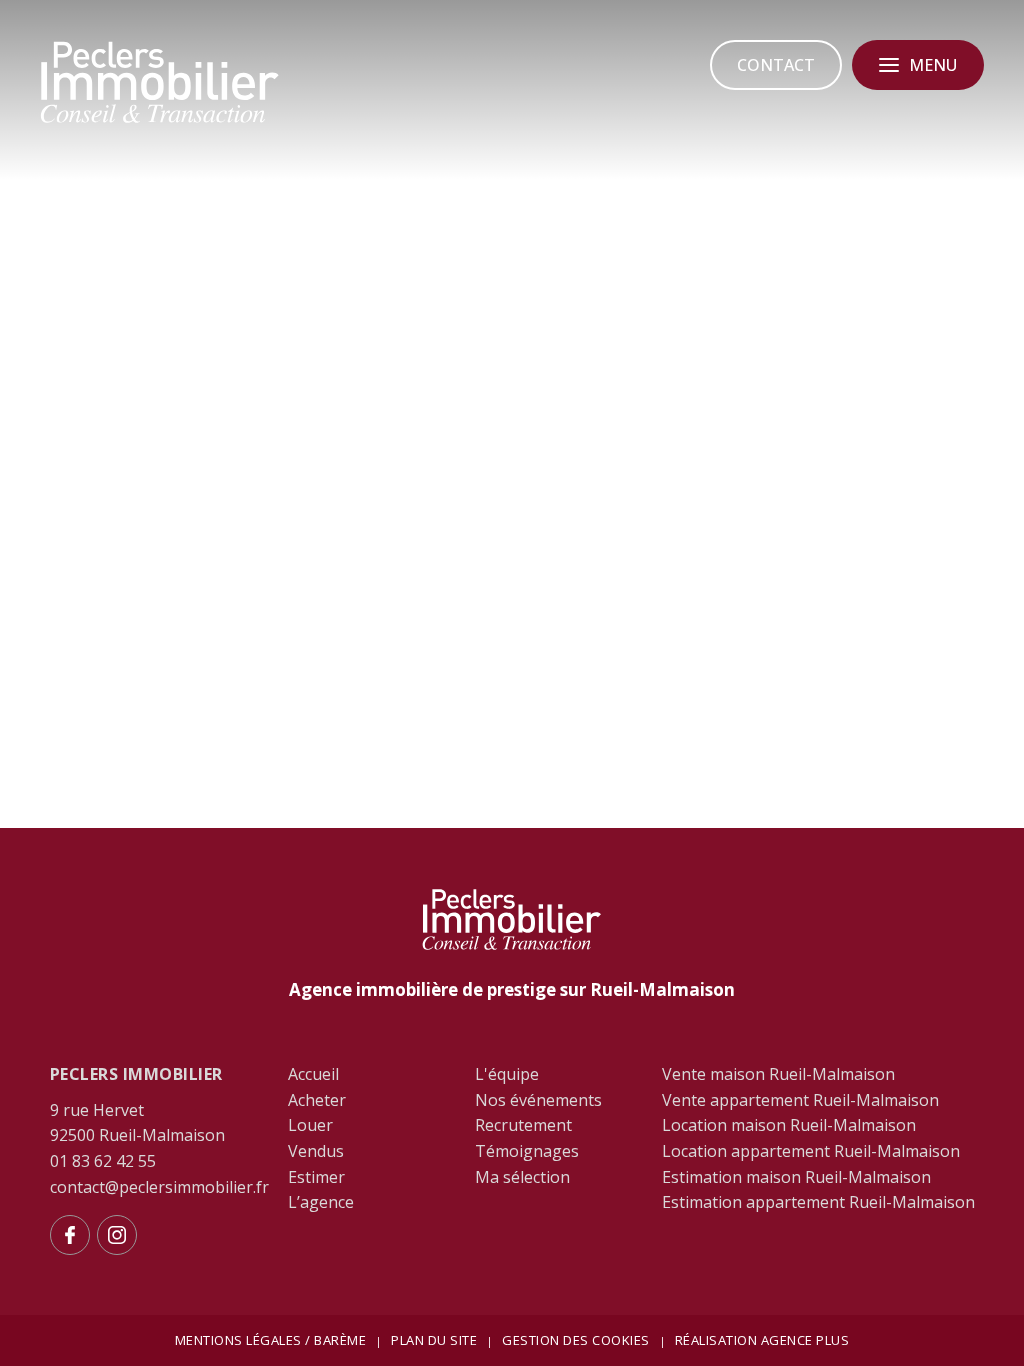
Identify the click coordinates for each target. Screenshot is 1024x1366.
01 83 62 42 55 (103, 1161)
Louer (310, 1125)
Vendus (316, 1151)
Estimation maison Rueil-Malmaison (796, 1177)
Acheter (317, 1100)
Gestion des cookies (576, 1340)
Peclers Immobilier (136, 1074)
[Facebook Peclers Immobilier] (70, 1235)
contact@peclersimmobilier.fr (159, 1187)
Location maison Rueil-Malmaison (789, 1125)
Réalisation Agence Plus (762, 1340)
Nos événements (538, 1100)
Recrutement (523, 1125)
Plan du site (434, 1340)
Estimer (316, 1177)
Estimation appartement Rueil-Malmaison (818, 1202)
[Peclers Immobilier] (160, 120)
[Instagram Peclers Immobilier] (117, 1235)
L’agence (321, 1202)
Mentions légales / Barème (271, 1340)
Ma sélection (522, 1177)
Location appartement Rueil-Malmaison (811, 1151)
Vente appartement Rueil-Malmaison (800, 1100)
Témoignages (527, 1151)
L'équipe (507, 1074)
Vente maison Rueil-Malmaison (778, 1074)
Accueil (313, 1074)
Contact (776, 65)
